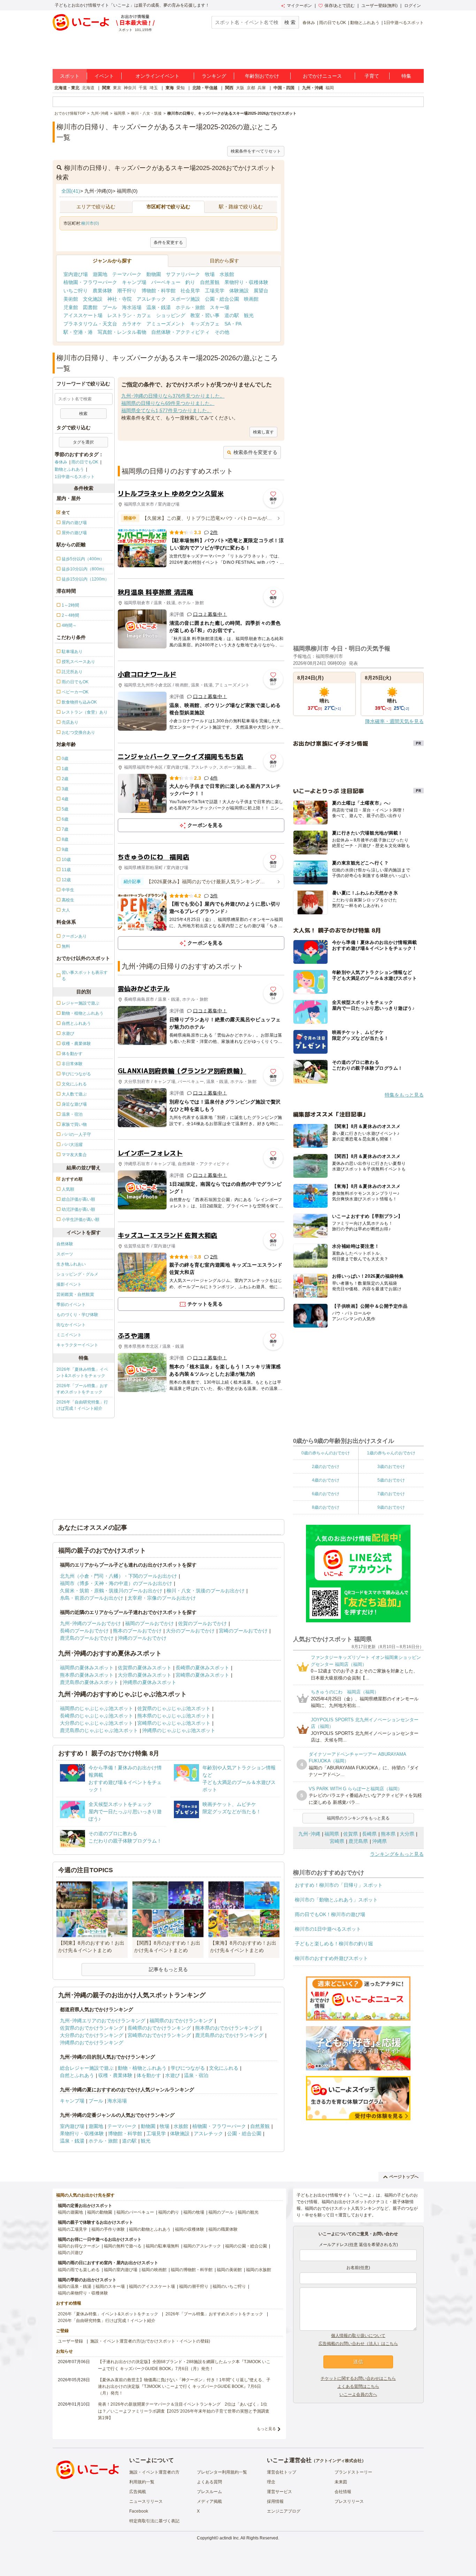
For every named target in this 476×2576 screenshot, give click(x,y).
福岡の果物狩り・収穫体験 (83, 2293)
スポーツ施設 (185, 299)
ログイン (413, 6)
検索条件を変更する (255, 452)
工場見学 (215, 291)
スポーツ (65, 1254)
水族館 (227, 274)
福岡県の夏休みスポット (87, 1668)
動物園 (154, 274)
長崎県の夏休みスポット (202, 1668)
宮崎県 (337, 1841)
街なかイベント (71, 1325)
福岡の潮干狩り (194, 2286)
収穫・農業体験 (115, 2075)
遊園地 (100, 274)
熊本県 (388, 1834)
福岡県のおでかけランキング (181, 2021)
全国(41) (71, 191)
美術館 (71, 299)
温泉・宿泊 (196, 2075)
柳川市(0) (90, 223)
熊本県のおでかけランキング (227, 2028)
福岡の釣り (169, 2212)
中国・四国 (284, 88)
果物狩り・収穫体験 (246, 282)
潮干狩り (127, 291)
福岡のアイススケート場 (152, 2286)
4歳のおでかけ (326, 1480)
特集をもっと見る (404, 1095)
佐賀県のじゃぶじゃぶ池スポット (174, 1708)
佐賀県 (351, 1834)
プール (110, 307)
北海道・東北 (67, 88)
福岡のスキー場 (110, 2286)
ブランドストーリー (353, 2472)
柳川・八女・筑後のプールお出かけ (206, 1591)
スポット (70, 76)
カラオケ (132, 324)
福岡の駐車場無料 (162, 2246)
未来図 (341, 2482)
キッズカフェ (205, 324)
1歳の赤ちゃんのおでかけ (391, 1453)
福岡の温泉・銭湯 (75, 2286)
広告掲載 (138, 2492)
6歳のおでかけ (326, 1494)
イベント (104, 76)
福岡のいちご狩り (229, 2286)
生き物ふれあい (71, 1264)
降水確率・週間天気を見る (394, 721)
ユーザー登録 (70, 2341)
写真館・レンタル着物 (122, 332)
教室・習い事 (205, 315)
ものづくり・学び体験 (77, 1315)
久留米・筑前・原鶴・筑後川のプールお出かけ (111, 1591)
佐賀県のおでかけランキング (92, 2028)
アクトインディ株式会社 (339, 2461)
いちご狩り (76, 291)
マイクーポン (299, 6)
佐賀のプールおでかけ (202, 1623)
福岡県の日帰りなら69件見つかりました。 (168, 403)
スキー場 (220, 307)
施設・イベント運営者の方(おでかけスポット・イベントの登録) (150, 2341)
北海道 (88, 88)
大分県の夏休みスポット (145, 1675)
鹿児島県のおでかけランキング (229, 2035)
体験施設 (239, 291)
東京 (117, 88)
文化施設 (93, 299)
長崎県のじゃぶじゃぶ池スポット (97, 1716)
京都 (251, 88)
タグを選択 (83, 442)
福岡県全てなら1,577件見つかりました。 (167, 410)
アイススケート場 (83, 315)
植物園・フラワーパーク (90, 282)
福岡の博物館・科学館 (192, 2270)
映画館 (251, 299)
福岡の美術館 (229, 2270)
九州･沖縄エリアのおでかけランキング (103, 2021)
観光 (249, 315)
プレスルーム (209, 2492)
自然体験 (65, 1244)
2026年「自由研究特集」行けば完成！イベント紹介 (82, 1405)
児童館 (71, 307)
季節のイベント (71, 1305)
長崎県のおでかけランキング (159, 2028)
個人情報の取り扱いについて (358, 2336)
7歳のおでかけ (391, 1494)
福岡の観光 (248, 2212)
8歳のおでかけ (326, 1507)
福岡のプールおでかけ (149, 1623)
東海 (170, 88)
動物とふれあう (365, 23)
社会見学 (190, 291)
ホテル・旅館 (190, 307)
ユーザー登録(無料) (379, 6)
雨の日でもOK (333, 23)
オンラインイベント (158, 76)
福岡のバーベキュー (135, 2212)
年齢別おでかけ (262, 76)
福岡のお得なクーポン (79, 2246)
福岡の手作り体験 (108, 2229)
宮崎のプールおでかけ (243, 1631)
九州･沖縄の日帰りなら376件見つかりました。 (173, 396)
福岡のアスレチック (202, 2246)
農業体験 (102, 291)
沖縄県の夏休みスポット (149, 1682)
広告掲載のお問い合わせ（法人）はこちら (358, 2344)
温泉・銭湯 (159, 307)
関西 (229, 88)
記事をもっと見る (168, 1969)
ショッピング (171, 315)
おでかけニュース (322, 76)
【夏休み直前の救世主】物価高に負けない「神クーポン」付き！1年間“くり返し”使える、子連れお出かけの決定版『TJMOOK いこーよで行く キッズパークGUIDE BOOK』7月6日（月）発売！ (184, 2386)
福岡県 (332, 1834)
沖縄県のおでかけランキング (92, 2043)
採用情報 (275, 2501)
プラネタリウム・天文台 (90, 324)
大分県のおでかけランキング (92, 2035)
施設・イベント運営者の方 (154, 2472)
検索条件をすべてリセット (256, 151)
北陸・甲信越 (205, 88)
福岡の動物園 (100, 2212)
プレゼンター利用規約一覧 (222, 2472)
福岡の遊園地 (70, 2212)
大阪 (240, 88)
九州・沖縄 (313, 88)
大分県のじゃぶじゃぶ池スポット (97, 1723)
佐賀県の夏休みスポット (145, 1668)
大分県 (407, 1834)
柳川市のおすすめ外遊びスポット (331, 1958)
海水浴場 (132, 307)
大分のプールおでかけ (190, 1631)
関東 (106, 88)
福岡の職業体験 (223, 2229)
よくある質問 (209, 2482)
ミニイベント (69, 1335)
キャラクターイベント (77, 1345)
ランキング (214, 76)
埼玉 (154, 88)
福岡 (330, 88)
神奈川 (130, 88)
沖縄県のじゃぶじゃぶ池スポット (179, 1730)
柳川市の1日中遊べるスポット (328, 1929)
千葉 (143, 88)
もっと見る (266, 2429)
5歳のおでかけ (391, 1480)
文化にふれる (224, 2068)
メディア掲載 (209, 2501)
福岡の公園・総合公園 (246, 2246)
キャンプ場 (134, 282)
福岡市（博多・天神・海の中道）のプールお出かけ (116, 1583)
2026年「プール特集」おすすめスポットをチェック (82, 1389)
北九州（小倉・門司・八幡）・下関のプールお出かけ (118, 1576)
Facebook (139, 2511)
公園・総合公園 (222, 299)
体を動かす (149, 2075)
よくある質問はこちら (358, 2386)
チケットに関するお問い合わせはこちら (358, 2378)
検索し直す (263, 432)
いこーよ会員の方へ (358, 2394)
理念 (271, 2482)
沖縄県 (379, 1841)
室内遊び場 (76, 274)
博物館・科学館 (159, 291)
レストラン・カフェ (129, 315)
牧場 (210, 274)
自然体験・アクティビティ (181, 332)
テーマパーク (127, 274)
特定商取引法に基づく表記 (154, 2521)
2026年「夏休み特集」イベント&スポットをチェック (82, 1372)
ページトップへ (404, 2177)
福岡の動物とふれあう (150, 2229)
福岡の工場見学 (72, 2229)
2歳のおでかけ (326, 1467)
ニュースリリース (146, 2501)
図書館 (90, 307)
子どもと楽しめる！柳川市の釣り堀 (334, 1944)
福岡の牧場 (194, 2212)
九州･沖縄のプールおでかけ (90, 1623)
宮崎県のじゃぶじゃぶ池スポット (174, 1723)
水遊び (172, 2075)
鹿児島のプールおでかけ (87, 1638)
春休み (309, 23)
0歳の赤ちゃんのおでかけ (326, 1453)
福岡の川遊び (70, 2253)
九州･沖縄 (309, 1834)
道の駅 (232, 315)
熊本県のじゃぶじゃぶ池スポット (174, 1716)
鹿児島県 (358, 1841)
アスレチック (151, 299)
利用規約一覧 (142, 2482)
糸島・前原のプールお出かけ (92, 1598)
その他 (222, 332)
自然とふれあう (77, 2075)
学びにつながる (188, 2068)
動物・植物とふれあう (142, 2068)
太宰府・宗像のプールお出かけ (162, 1598)
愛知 (181, 88)
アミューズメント (166, 324)
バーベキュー (166, 282)
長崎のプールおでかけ (84, 1631)
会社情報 (343, 2492)
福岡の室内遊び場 (121, 2270)
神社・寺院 (120, 299)
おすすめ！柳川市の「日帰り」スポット (339, 1885)
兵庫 (262, 88)
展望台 (261, 291)
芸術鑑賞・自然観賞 (75, 1294)
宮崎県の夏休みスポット (202, 1675)
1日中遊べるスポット (404, 23)
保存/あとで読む (340, 6)
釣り (190, 282)
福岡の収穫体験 (190, 2229)
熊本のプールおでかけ (137, 1631)
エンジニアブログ (284, 2511)
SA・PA (233, 324)
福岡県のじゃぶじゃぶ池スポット (97, 1708)
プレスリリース (349, 2501)
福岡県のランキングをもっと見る (358, 1818)
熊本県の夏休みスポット (87, 1675)
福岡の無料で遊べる (123, 2246)
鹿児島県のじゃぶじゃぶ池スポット (99, 1730)
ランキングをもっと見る (397, 1854)
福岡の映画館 (154, 2270)
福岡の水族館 (259, 2270)
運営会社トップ (282, 2472)
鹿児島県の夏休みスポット (89, 1682)
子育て (372, 76)
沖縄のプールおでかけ (142, 1638)
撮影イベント (69, 1284)
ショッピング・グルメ (77, 1274)
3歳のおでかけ (391, 1467)
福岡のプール (221, 2212)
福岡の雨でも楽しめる (79, 2270)
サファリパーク (183, 274)
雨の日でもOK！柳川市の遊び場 (330, 1914)
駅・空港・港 (78, 332)
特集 (406, 76)
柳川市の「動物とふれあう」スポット (336, 1900)
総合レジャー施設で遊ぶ (87, 2068)
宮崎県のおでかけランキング (159, 2035)
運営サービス (279, 2492)
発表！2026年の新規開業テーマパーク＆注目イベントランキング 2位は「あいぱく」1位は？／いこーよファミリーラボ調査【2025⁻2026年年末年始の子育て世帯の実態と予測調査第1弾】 (184, 2411)
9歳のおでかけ (391, 1507)
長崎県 (369, 1834)
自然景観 (210, 282)
